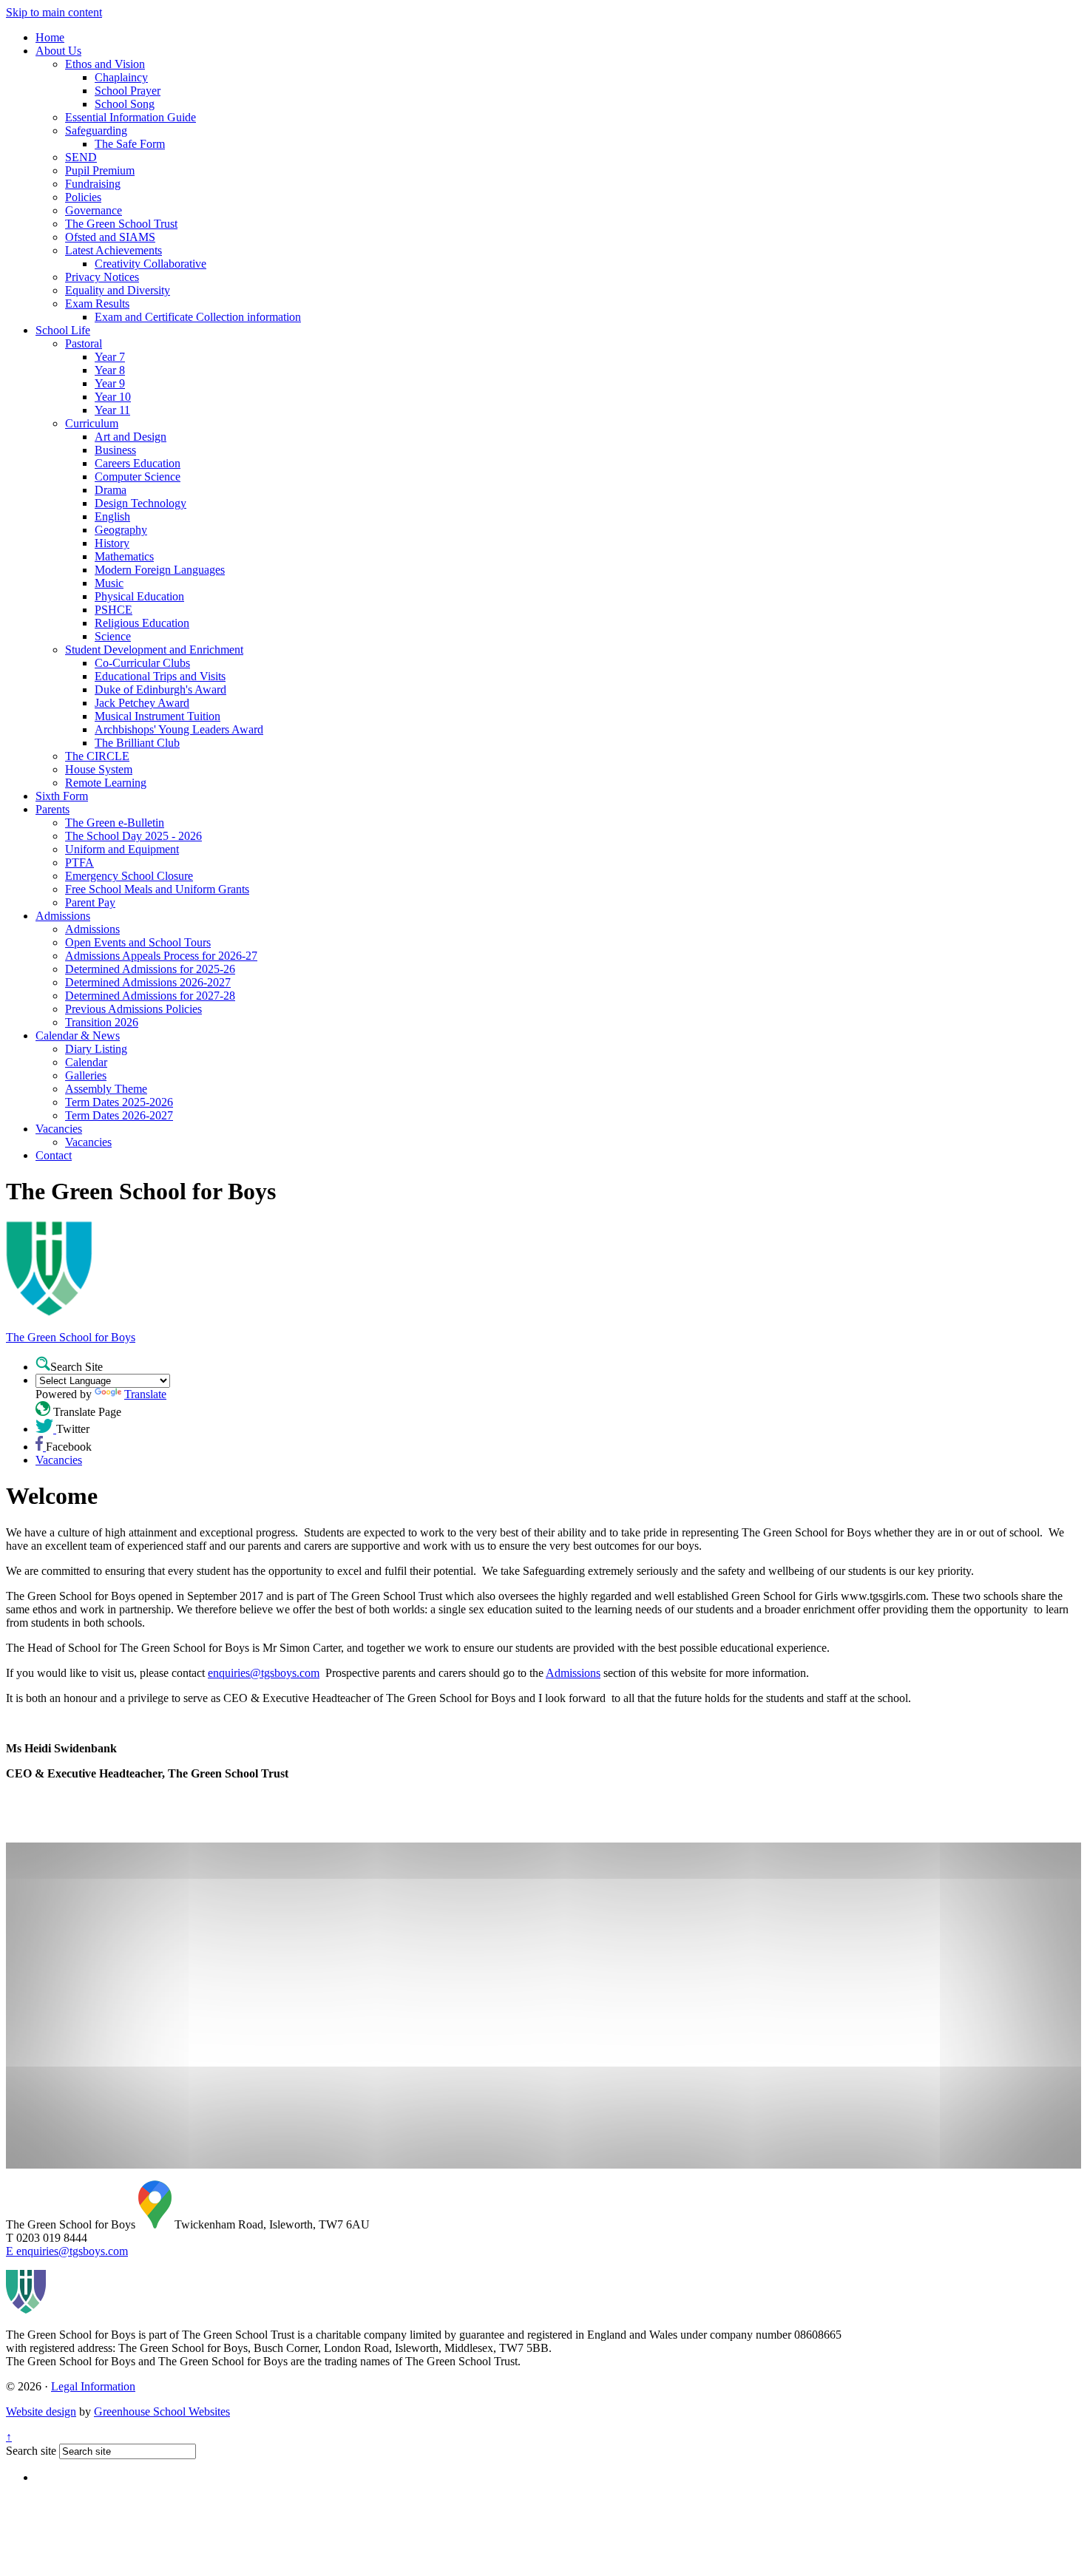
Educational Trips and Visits (160, 676)
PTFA (79, 862)
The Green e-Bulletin (115, 823)
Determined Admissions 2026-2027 (148, 982)
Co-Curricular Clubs (142, 663)
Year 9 (110, 383)
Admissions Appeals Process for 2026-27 (161, 956)
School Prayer (128, 91)
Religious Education (142, 623)
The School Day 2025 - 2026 (133, 836)
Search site (31, 2451)
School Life (63, 330)
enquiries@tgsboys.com (264, 1673)
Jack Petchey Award (142, 703)
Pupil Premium (100, 170)
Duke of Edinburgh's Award (160, 689)
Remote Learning (106, 783)
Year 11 (112, 410)
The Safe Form (130, 144)
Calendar (86, 1062)
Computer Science (138, 477)
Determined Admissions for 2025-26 (150, 969)
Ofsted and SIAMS (110, 237)
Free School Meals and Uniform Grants (157, 889)
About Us (58, 51)
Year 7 (110, 357)
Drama (111, 490)
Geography (121, 530)
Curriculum (92, 423)
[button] (43, 1363)
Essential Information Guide (131, 117)
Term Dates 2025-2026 (119, 1102)
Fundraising (93, 184)
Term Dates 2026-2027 (119, 1115)
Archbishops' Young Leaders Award (179, 729)
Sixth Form (62, 796)
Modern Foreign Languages (160, 570)
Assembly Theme (106, 1089)
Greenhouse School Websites (162, 2411)
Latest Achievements (114, 250)
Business (115, 450)
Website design (41, 2411)
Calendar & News (78, 1036)
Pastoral (84, 343)
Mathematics (124, 556)
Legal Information (93, 2386)
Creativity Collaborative (150, 264)
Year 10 (113, 397)
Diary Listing (96, 1049)
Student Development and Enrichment (154, 650)
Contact (54, 1155)
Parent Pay (90, 902)
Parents (53, 809)
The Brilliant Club (137, 743)
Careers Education (138, 463)
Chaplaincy (121, 77)
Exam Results (97, 304)
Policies (83, 197)
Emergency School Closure (129, 876)
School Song (125, 104)
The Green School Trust (121, 224)
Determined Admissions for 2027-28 (150, 996)
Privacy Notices (102, 277)
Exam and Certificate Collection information (198, 317)
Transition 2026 (102, 1022)
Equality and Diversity (118, 290)
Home (50, 37)
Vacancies (59, 1129)
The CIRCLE (97, 756)
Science (113, 636)
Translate (145, 1394)
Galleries (86, 1075)
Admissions (63, 916)
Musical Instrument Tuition (158, 716)
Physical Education (139, 596)
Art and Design (131, 437)
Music (109, 583)
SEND (81, 157)
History (112, 543)
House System (99, 769)
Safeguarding (96, 131)
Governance (94, 210)
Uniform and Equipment (122, 849)
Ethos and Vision (105, 64)
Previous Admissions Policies (133, 1009)
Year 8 (110, 370)
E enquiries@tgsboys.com (67, 2251)
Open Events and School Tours (138, 942)
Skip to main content (54, 12)
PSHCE (114, 610)
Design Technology (140, 503)
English (112, 516)
